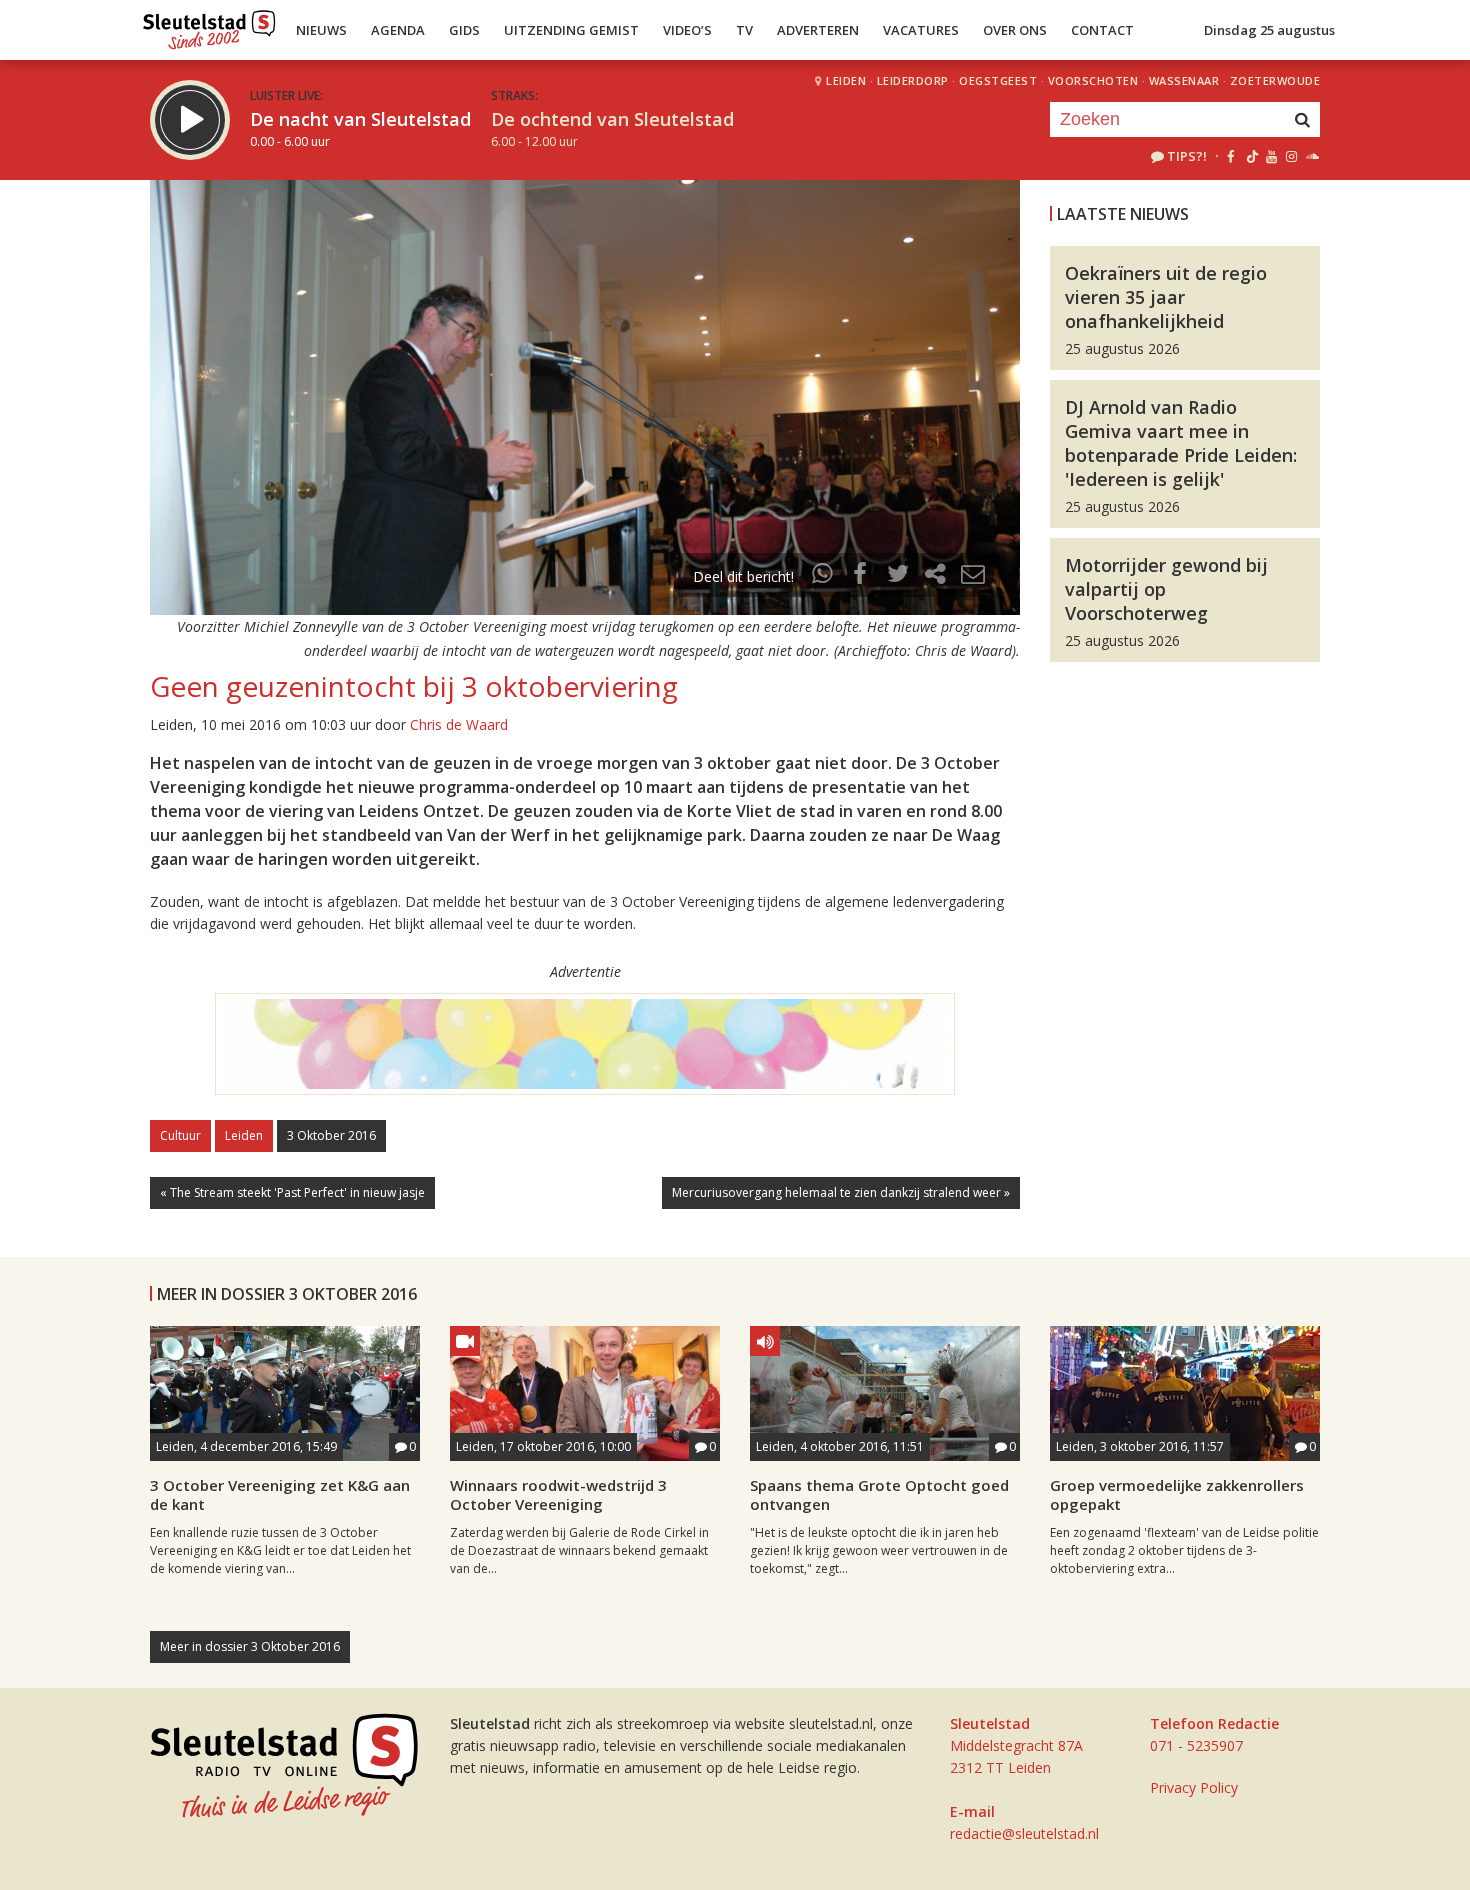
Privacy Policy (1194, 1787)
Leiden (846, 80)
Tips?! (1187, 156)
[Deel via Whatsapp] (823, 576)
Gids (464, 30)
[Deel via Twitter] (898, 576)
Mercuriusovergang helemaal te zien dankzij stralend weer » (841, 1192)
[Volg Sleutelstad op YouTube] (1270, 156)
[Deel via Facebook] (861, 576)
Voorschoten (1093, 80)
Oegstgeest (998, 80)
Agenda (398, 30)
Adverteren (818, 30)
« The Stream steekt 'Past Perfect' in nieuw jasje (292, 1192)
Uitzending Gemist (571, 30)
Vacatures (921, 30)
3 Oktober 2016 (331, 1135)
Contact (1102, 30)
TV (744, 30)
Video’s (687, 30)
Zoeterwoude (1275, 80)
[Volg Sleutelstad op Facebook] (1230, 156)
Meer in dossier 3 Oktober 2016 (250, 1646)
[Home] (209, 25)
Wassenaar (1184, 80)
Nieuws (321, 30)
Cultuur (180, 1135)
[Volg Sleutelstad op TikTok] (1250, 156)
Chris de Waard (459, 724)
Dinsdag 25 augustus (1269, 30)
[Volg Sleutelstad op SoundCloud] (1311, 156)
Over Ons (1015, 30)
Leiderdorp (913, 80)
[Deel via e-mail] (973, 576)
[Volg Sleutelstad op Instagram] (1291, 156)
